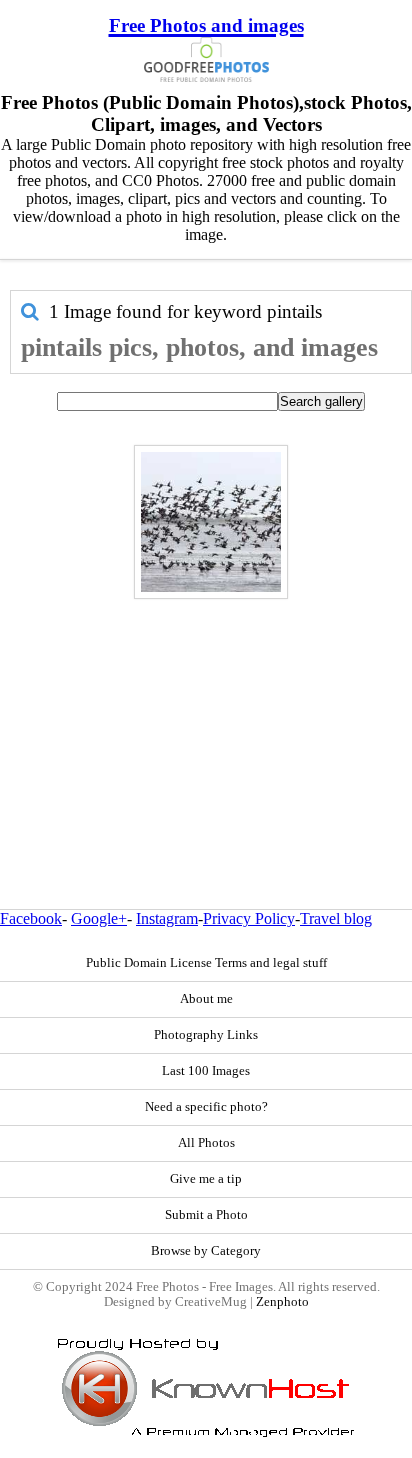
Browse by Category (206, 1251)
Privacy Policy (249, 918)
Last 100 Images (206, 1071)
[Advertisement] (206, 711)
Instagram (167, 918)
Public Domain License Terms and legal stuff (206, 963)
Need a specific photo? (206, 1107)
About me (206, 999)
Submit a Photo (206, 1215)
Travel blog (336, 918)
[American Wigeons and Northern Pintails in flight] (211, 522)
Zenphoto (282, 1302)
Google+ (99, 918)
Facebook (31, 918)
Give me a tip (206, 1179)
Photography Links (206, 1035)
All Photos (206, 1143)
